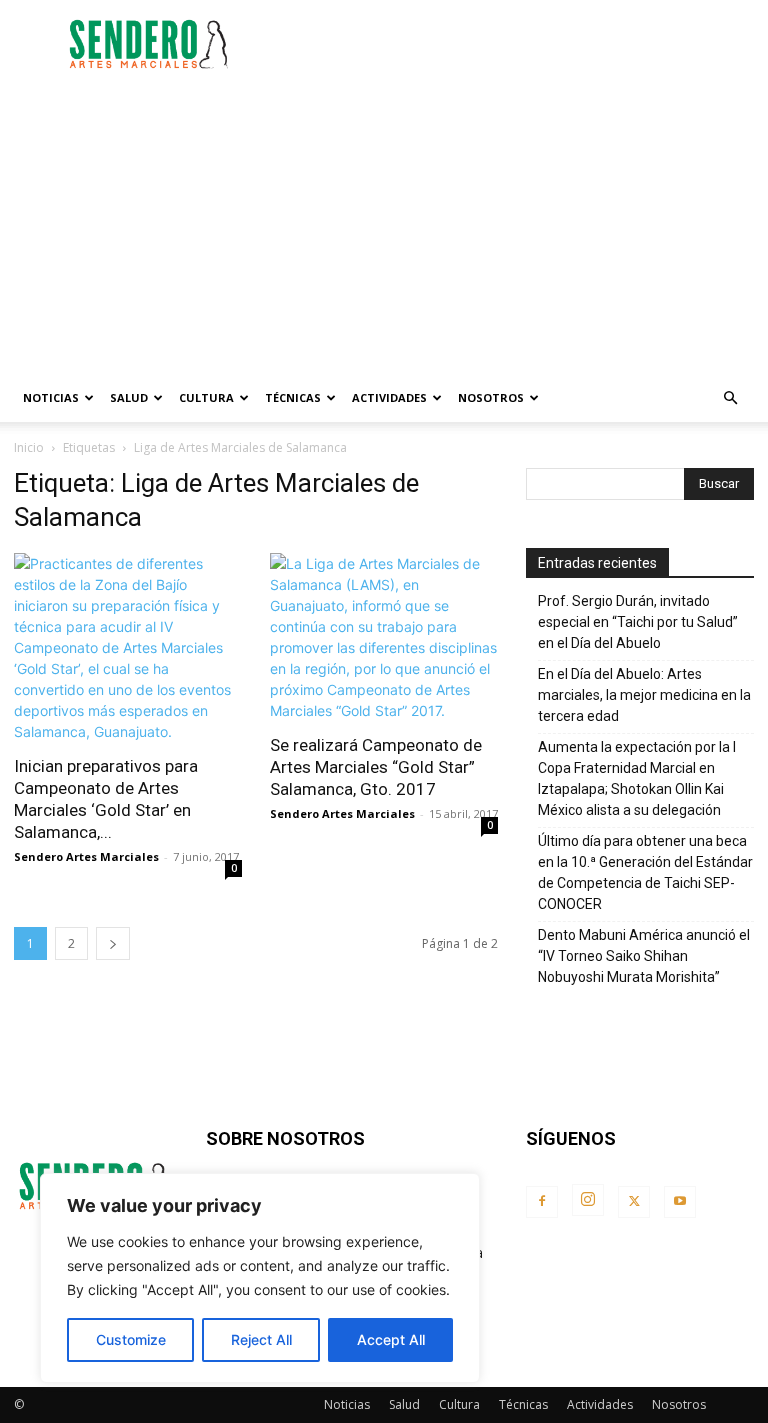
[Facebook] (542, 1202)
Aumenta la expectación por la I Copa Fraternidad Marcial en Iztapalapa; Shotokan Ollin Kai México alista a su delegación (637, 778)
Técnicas (293, 397)
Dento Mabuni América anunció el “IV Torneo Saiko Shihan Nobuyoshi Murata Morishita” (644, 956)
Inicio (29, 447)
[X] (634, 1202)
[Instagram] (588, 1200)
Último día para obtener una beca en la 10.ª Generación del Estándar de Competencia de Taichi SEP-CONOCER (645, 872)
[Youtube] (680, 1202)
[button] (730, 398)
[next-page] (113, 943)
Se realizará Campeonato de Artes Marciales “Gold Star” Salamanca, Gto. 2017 (376, 767)
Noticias (51, 397)
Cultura (206, 397)
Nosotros (491, 397)
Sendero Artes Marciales (86, 856)
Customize (131, 1339)
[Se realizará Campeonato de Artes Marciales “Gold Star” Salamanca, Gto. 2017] (384, 637)
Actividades (389, 397)
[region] (260, 1278)
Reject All (261, 1339)
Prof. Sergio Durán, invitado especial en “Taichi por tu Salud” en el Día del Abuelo (638, 622)
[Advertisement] (519, 44)
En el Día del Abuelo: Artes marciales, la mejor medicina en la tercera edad (644, 695)
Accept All (391, 1339)
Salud (129, 397)
